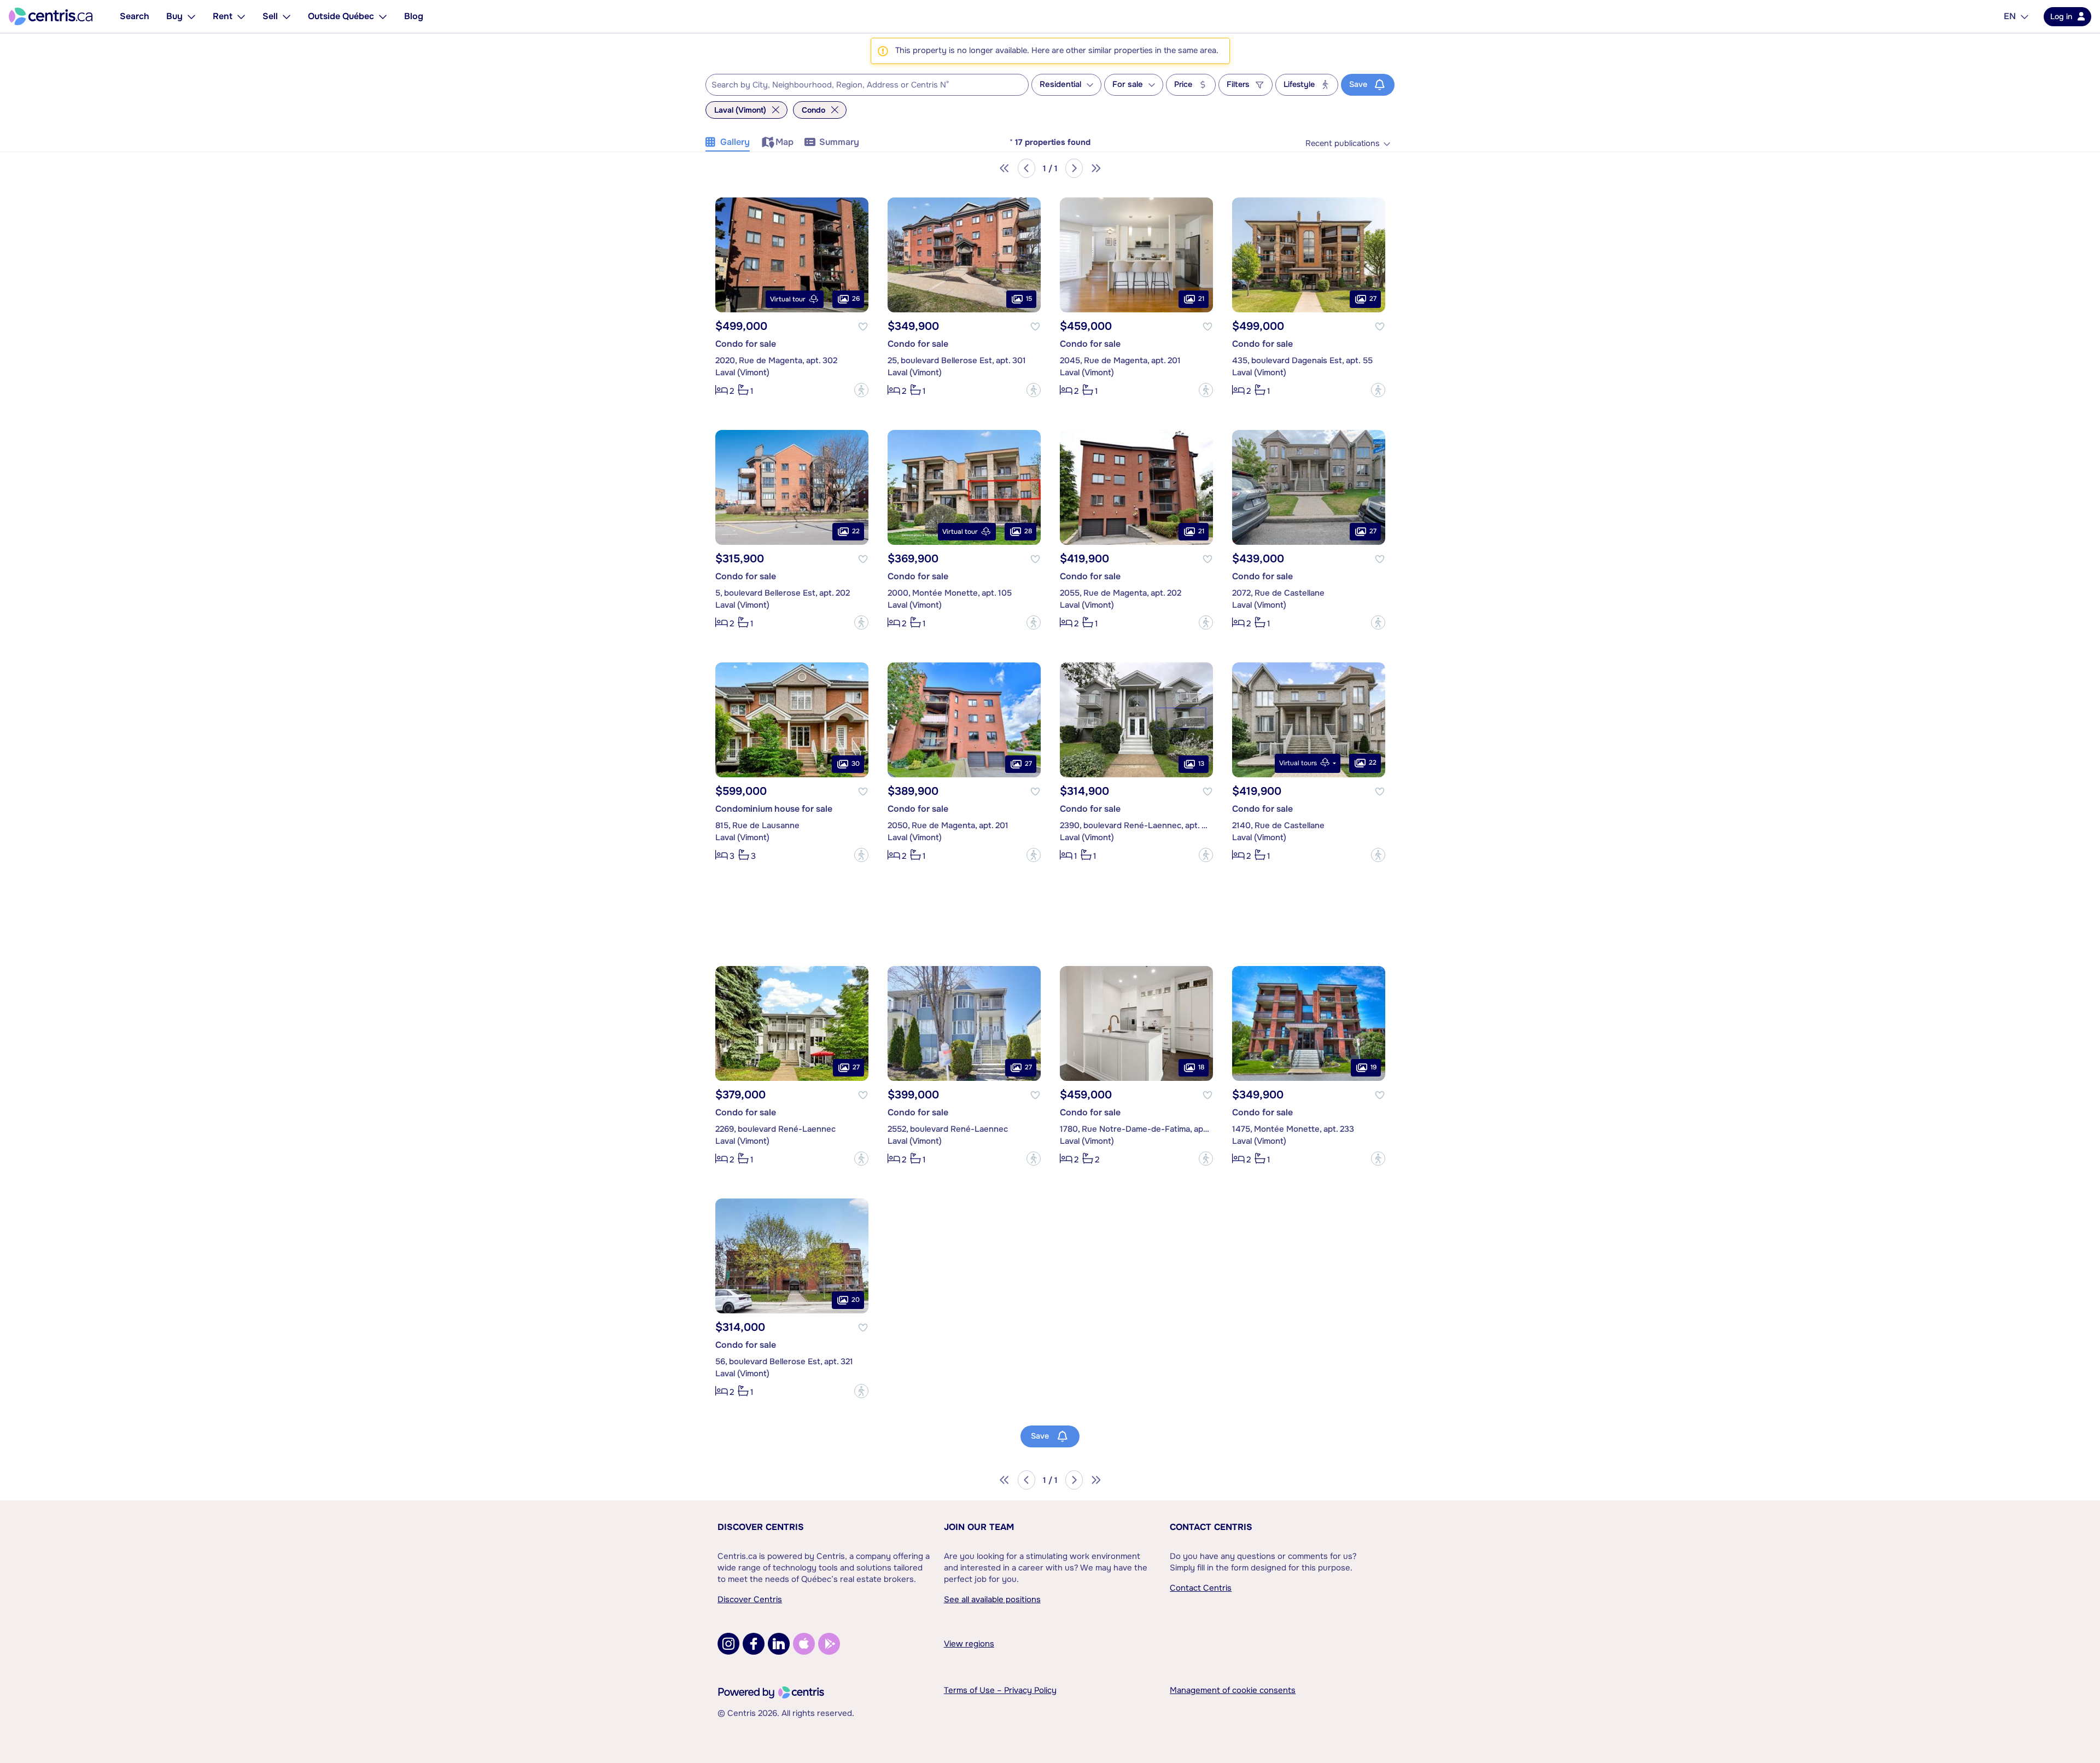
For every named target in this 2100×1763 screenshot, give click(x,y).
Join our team (979, 1527)
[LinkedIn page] (779, 1644)
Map (784, 142)
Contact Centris (1211, 1527)
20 (856, 1300)
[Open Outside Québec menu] (383, 16)
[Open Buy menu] (191, 16)
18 (1201, 1067)
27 (1373, 299)
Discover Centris (761, 1527)
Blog (414, 16)
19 (1373, 1067)
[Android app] (829, 1644)
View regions (969, 1644)
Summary (839, 142)
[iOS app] (804, 1644)
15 (1029, 299)
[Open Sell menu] (287, 16)
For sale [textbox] (1128, 85)
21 (1201, 299)
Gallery (735, 142)
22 (856, 531)
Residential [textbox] (1060, 85)
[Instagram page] (728, 1644)
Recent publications (1343, 144)
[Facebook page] (754, 1644)
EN (2010, 16)
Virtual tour (788, 299)
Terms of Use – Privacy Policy (1000, 1690)
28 (1028, 531)
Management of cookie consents (1233, 1690)
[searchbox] (860, 85)
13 (1201, 764)
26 (856, 299)
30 (856, 764)
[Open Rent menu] (241, 16)
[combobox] (867, 85)
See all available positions (992, 1599)
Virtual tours (1298, 763)
